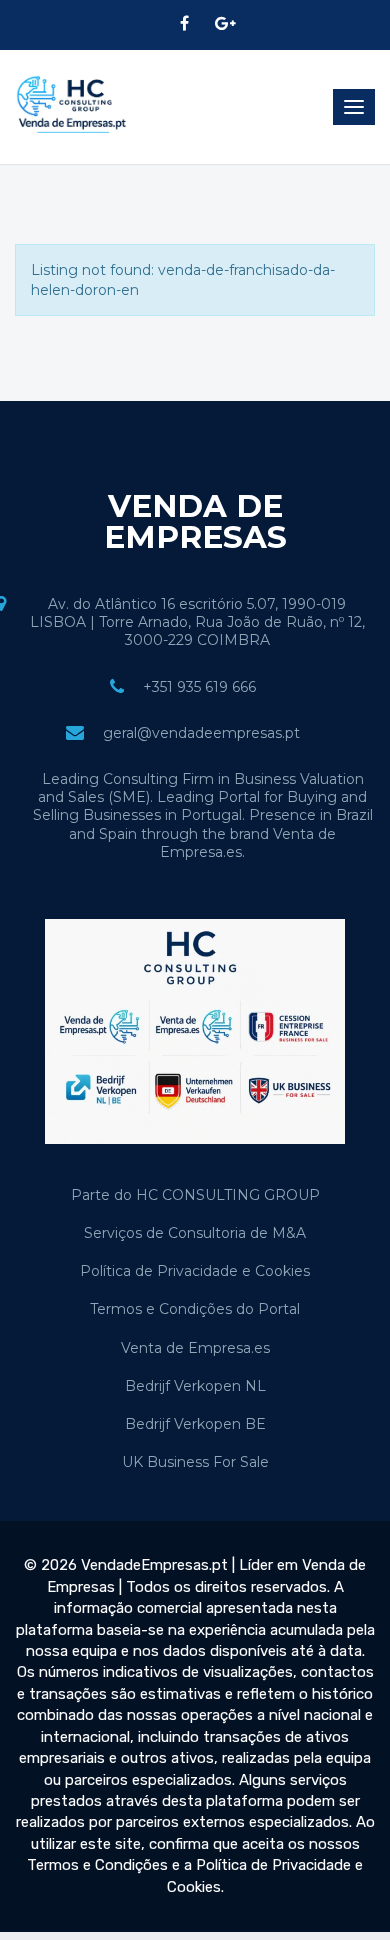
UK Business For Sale (195, 1462)
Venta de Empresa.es (195, 1348)
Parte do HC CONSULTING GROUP (195, 1195)
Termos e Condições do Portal (195, 1309)
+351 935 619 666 (199, 687)
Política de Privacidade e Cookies (195, 1271)
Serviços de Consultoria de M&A (195, 1233)
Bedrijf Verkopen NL (195, 1386)
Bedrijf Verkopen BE (195, 1424)
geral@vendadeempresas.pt (201, 733)
